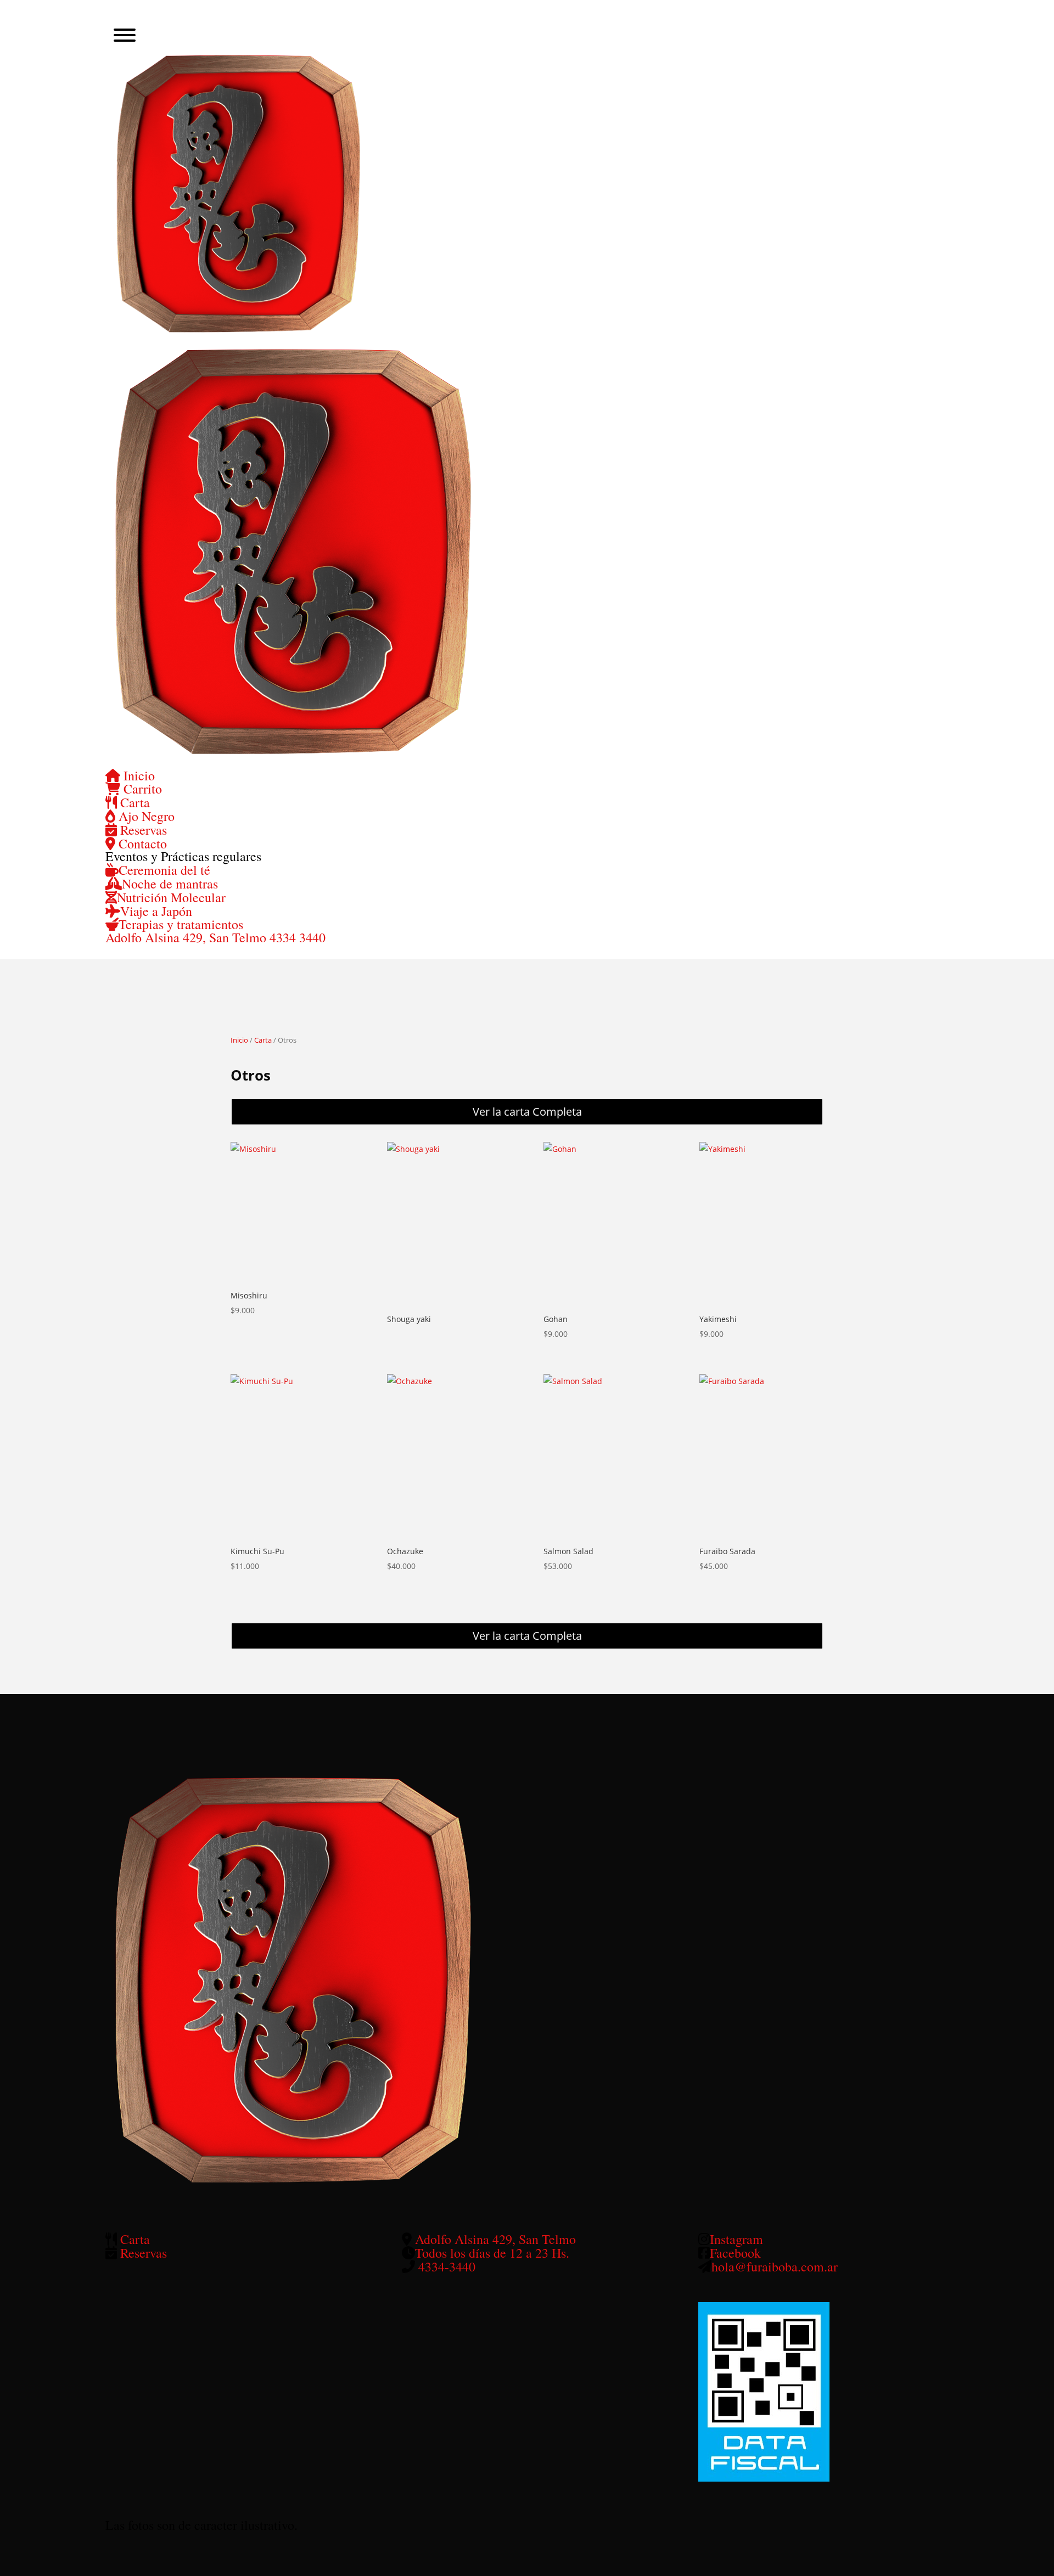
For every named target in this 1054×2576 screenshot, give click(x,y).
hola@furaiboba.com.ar (775, 2266)
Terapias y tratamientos (181, 924)
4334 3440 (298, 937)
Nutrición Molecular (171, 897)
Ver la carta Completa (527, 1112)
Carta (133, 802)
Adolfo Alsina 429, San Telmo (187, 937)
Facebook (735, 2253)
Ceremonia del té (164, 870)
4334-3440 (447, 2266)
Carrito (141, 789)
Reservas (142, 830)
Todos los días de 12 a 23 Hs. (492, 2253)
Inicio (138, 775)
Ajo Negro (145, 816)
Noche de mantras (170, 884)
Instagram (736, 2239)
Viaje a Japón (156, 911)
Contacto (141, 843)
